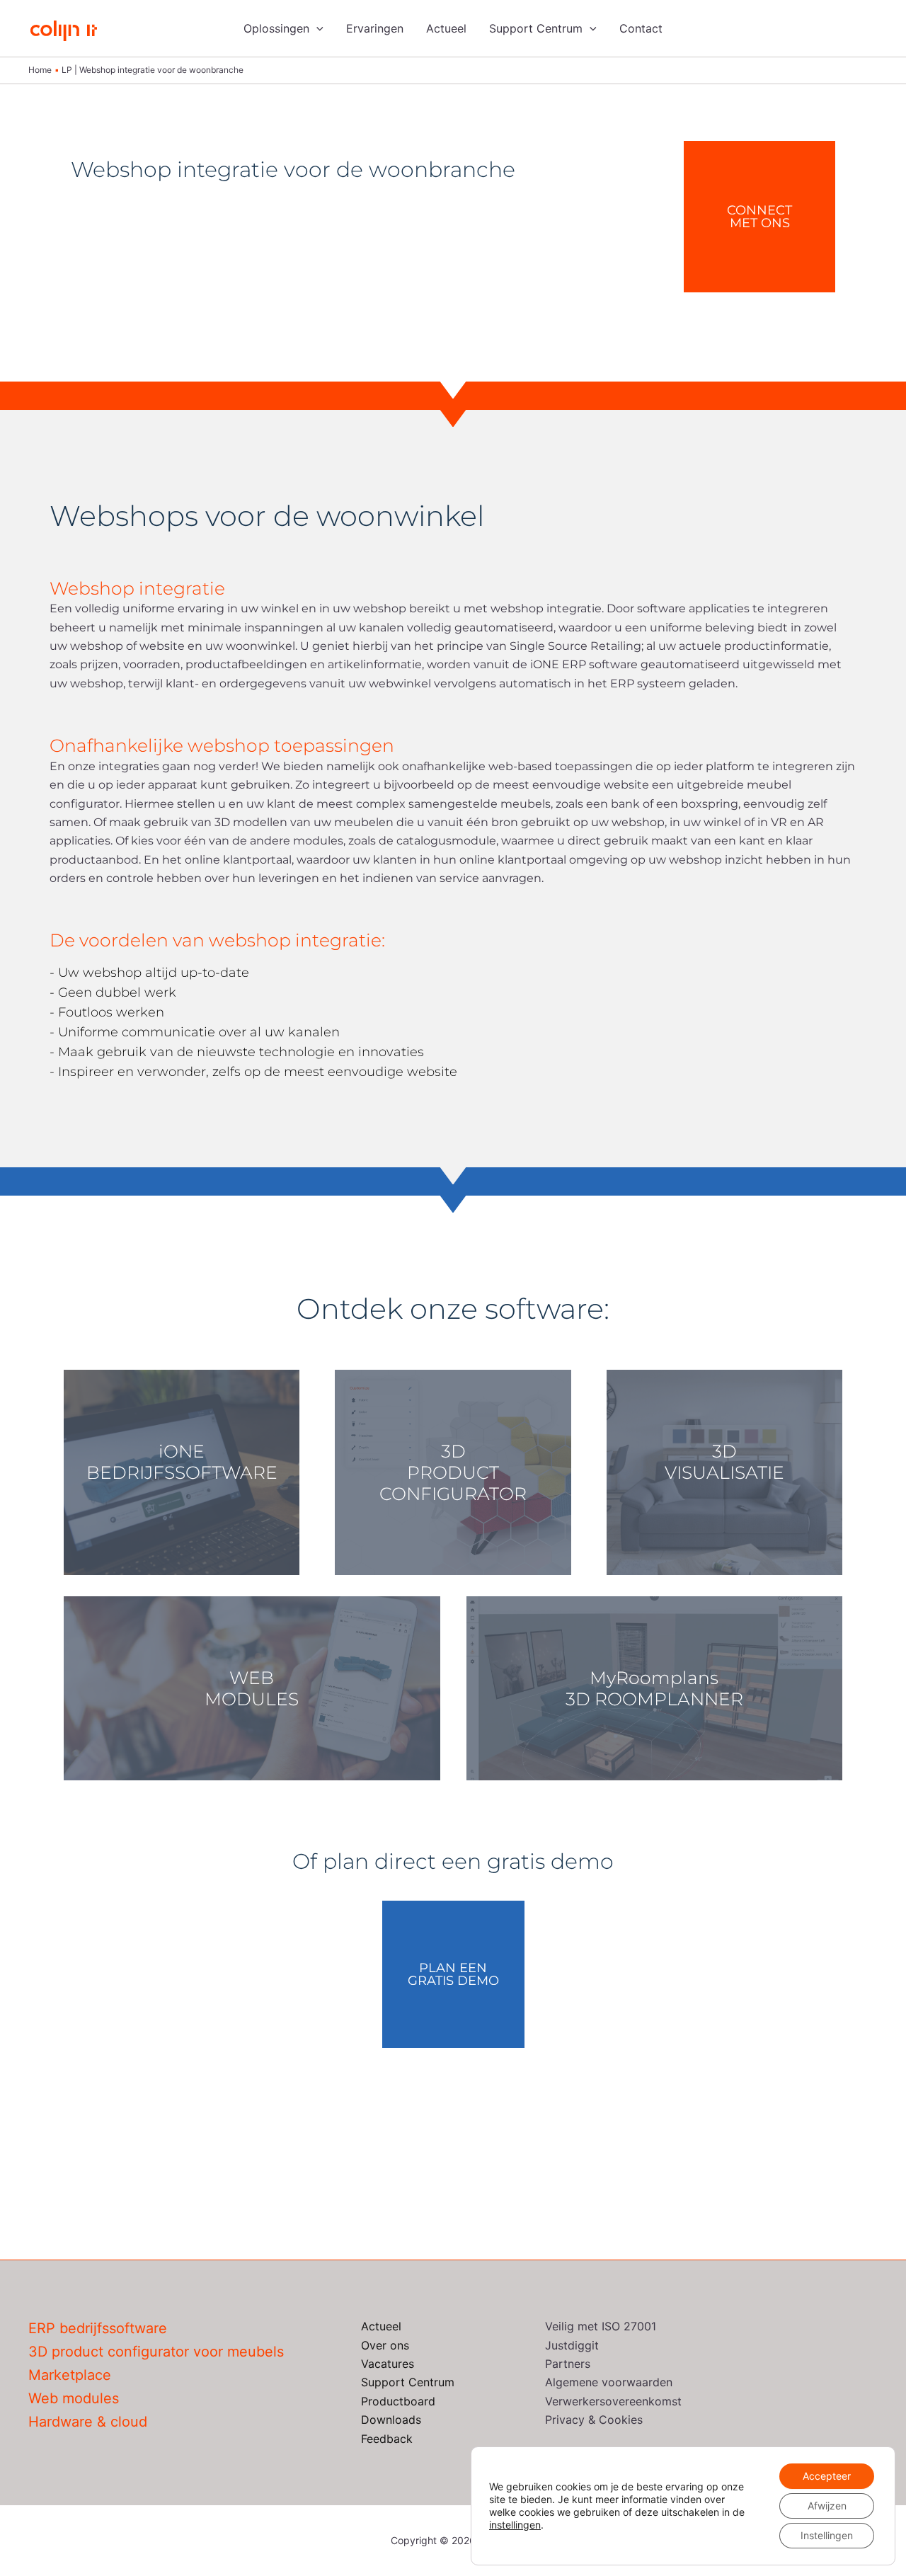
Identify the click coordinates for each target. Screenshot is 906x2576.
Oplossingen (276, 28)
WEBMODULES (252, 1688)
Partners (568, 2364)
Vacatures (388, 2364)
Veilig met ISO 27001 (601, 2326)
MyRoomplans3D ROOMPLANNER (654, 1688)
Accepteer (827, 2476)
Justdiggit (572, 2345)
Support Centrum (536, 28)
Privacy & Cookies (594, 2420)
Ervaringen (375, 28)
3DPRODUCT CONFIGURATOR (453, 1472)
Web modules (74, 2398)
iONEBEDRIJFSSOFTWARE (182, 1462)
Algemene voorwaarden (609, 2382)
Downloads (391, 2420)
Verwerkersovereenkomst (613, 2401)
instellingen (515, 2525)
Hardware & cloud (88, 2422)
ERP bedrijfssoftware (98, 2328)
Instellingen (827, 2535)
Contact (641, 28)
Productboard (398, 2401)
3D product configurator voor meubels (156, 2352)
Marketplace (70, 2375)
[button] (316, 28)
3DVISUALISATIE (724, 1462)
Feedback (387, 2439)
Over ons (385, 2345)
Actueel (446, 28)
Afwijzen (827, 2506)
